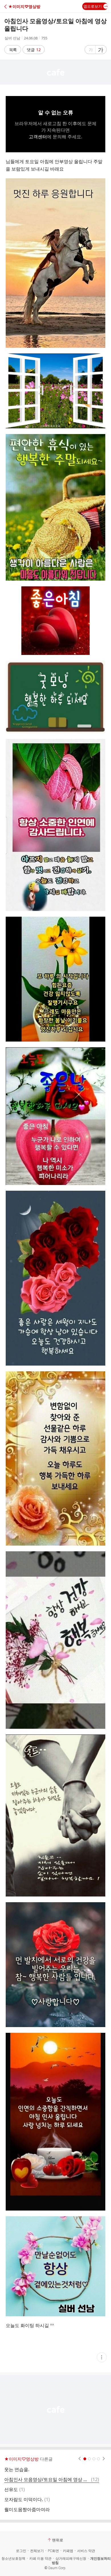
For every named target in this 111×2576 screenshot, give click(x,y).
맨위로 (58, 2540)
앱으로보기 (93, 6)
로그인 (21, 2551)
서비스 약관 (86, 2551)
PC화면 (53, 2551)
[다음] (104, 2459)
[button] (29, 6)
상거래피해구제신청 (71, 2559)
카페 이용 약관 (40, 2559)
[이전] (80, 2459)
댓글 (34, 50)
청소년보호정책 (13, 2559)
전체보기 (37, 2551)
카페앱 (68, 2551)
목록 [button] (13, 50)
